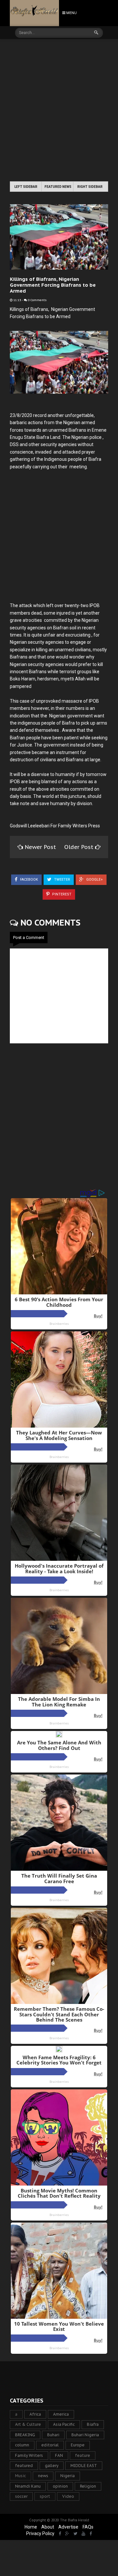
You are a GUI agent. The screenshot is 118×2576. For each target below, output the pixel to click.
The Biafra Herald (75, 2520)
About (48, 2527)
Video (68, 2496)
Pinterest (61, 894)
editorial (50, 2445)
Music (20, 2476)
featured (24, 2466)
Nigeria (68, 2476)
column (22, 2445)
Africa (35, 2414)
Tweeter (62, 880)
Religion (88, 2486)
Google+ (94, 880)
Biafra (93, 2424)
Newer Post (40, 847)
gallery (52, 2466)
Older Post (80, 847)
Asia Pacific (64, 2424)
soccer (21, 2496)
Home (31, 2527)
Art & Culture (28, 2424)
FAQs (88, 2527)
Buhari (53, 2435)
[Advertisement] (59, 111)
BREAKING (25, 2435)
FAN (59, 2455)
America (61, 2414)
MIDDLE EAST (84, 2466)
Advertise (68, 2527)
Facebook (29, 880)
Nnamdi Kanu (28, 2486)
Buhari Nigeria (85, 2435)
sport (45, 2496)
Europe (78, 2445)
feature (83, 2455)
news (43, 2476)
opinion (60, 2486)
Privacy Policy (40, 2533)
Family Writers (29, 2455)
